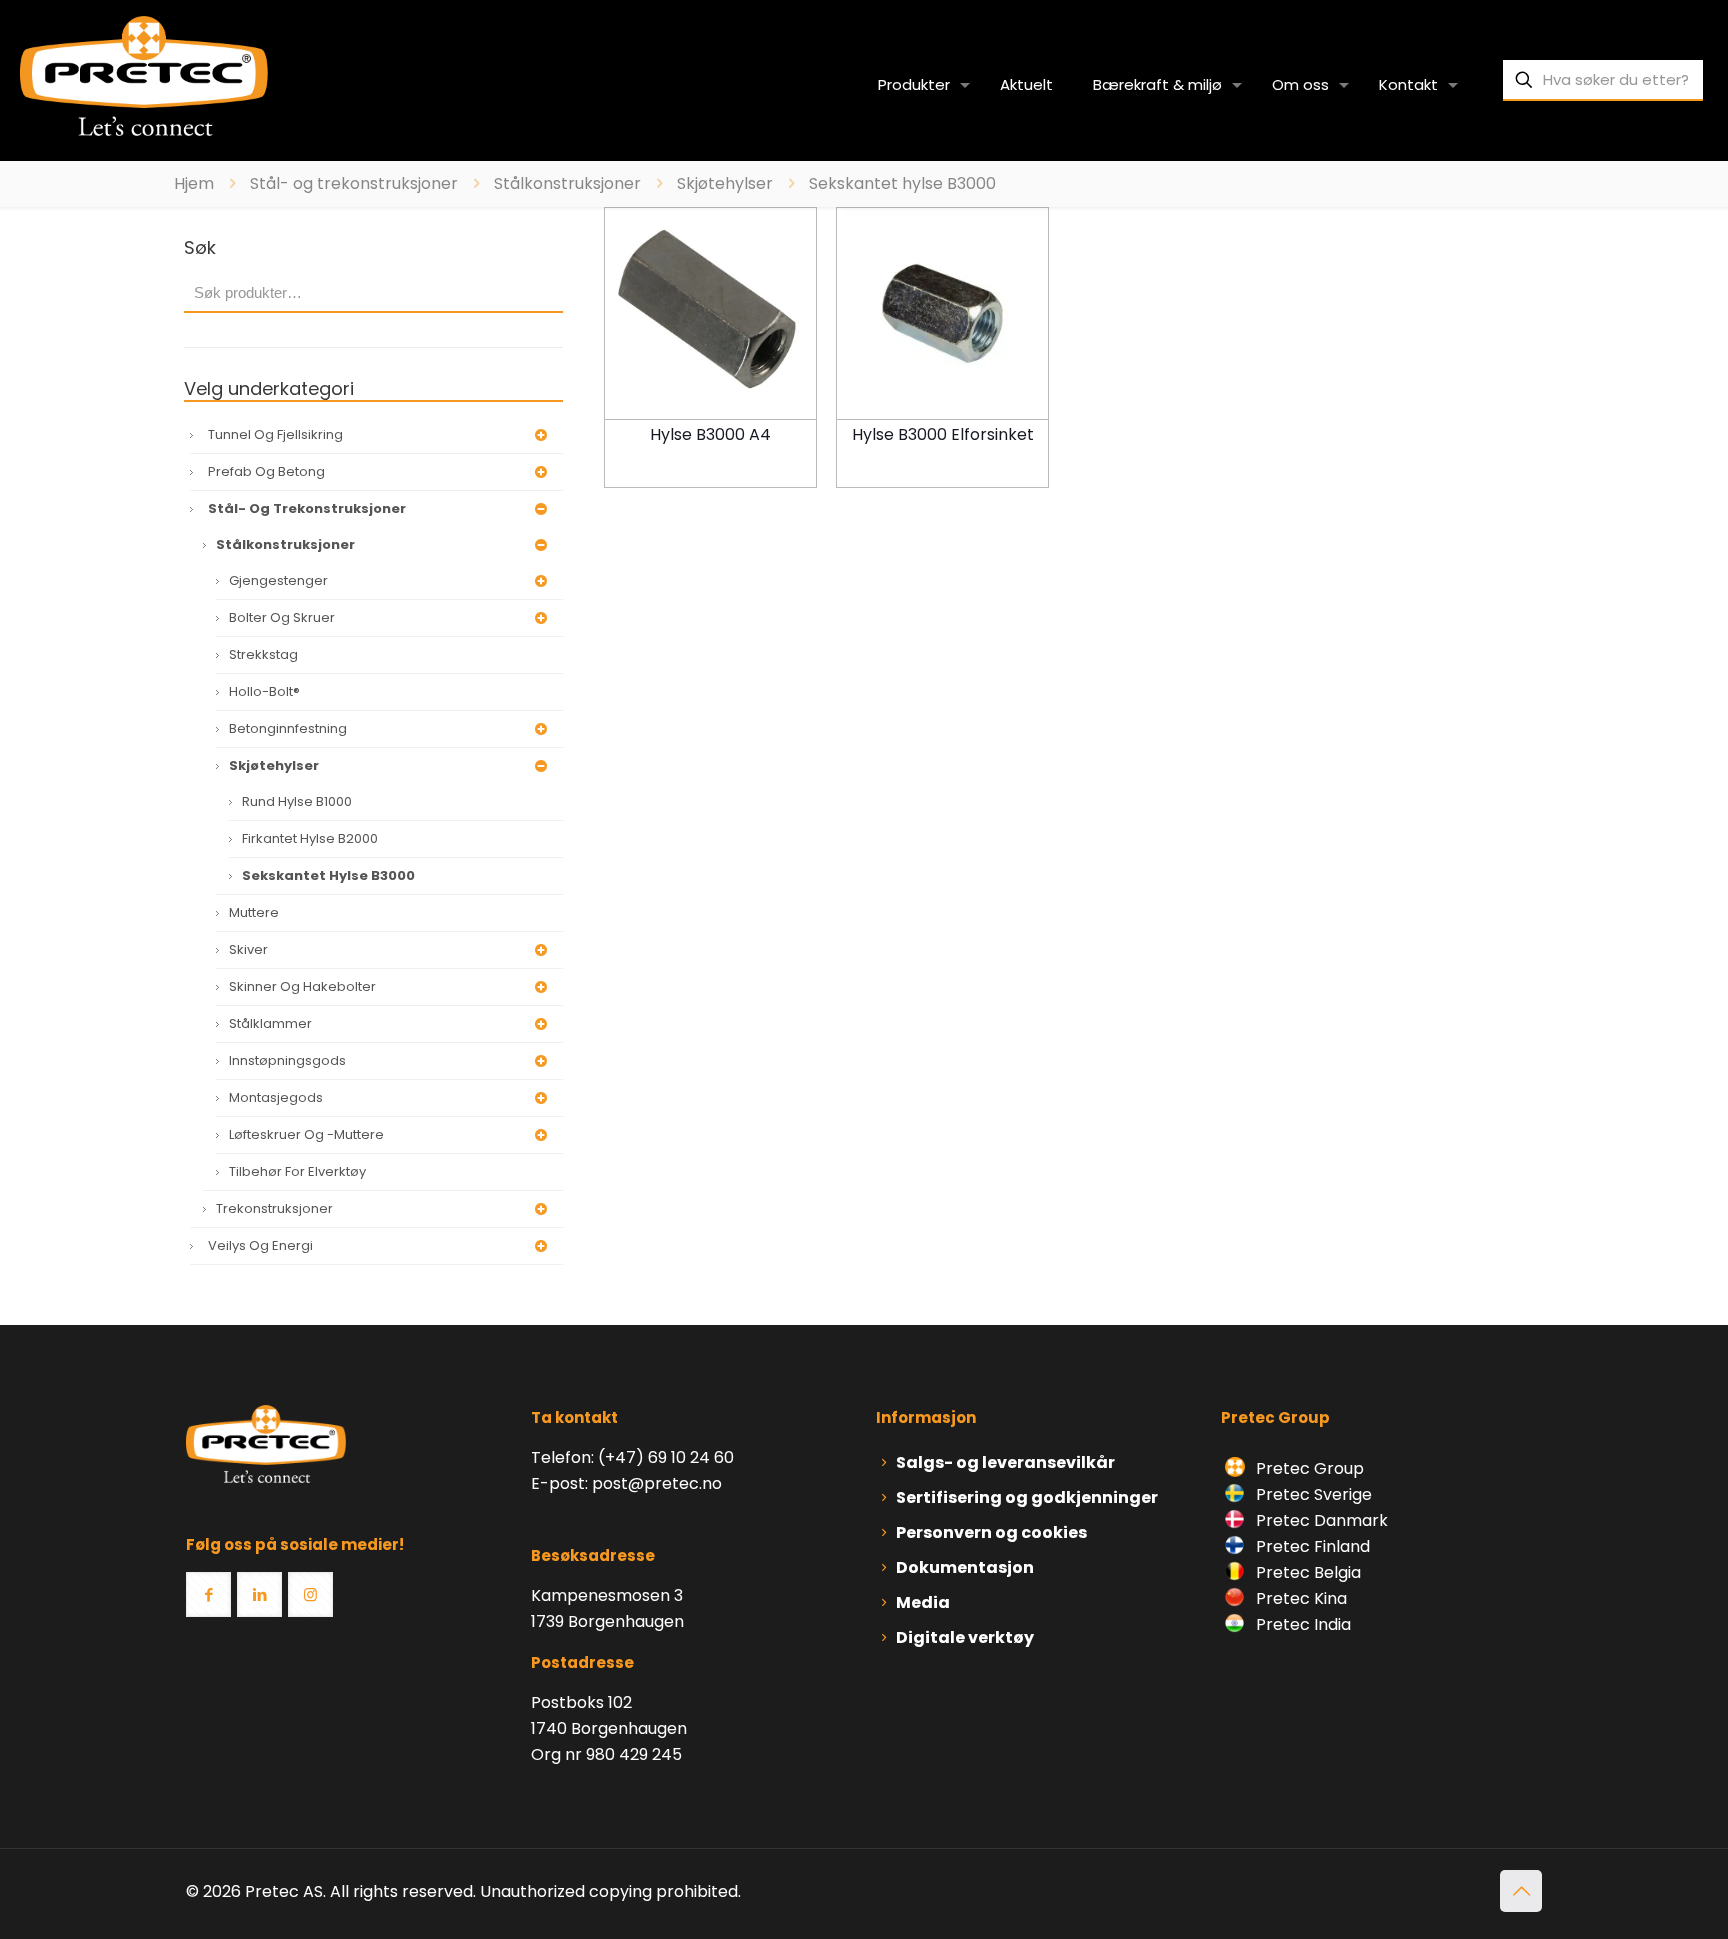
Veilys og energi (260, 1245)
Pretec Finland (1311, 1546)
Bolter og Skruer (282, 617)
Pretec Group (1308, 1468)
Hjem (194, 183)
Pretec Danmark (1320, 1520)
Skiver (248, 949)
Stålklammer (270, 1023)
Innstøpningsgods (287, 1060)
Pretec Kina (1299, 1598)
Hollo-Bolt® (264, 691)
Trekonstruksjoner (274, 1208)
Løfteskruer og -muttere (306, 1134)
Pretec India (1301, 1624)
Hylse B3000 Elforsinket (943, 434)
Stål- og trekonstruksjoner (354, 183)
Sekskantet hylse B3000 (328, 875)
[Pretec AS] (144, 75)
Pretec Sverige (1314, 1494)
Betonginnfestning (288, 728)
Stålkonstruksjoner (567, 183)
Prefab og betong (266, 471)
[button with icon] (208, 1594)
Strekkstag (263, 654)
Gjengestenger (278, 580)
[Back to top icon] (1521, 1891)
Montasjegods (276, 1097)
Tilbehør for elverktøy (297, 1171)
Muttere (254, 912)
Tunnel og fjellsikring (275, 434)
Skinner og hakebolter (302, 986)
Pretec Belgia (1306, 1572)
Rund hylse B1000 (297, 801)
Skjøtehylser (725, 183)
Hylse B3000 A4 (710, 434)
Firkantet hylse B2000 (310, 838)
